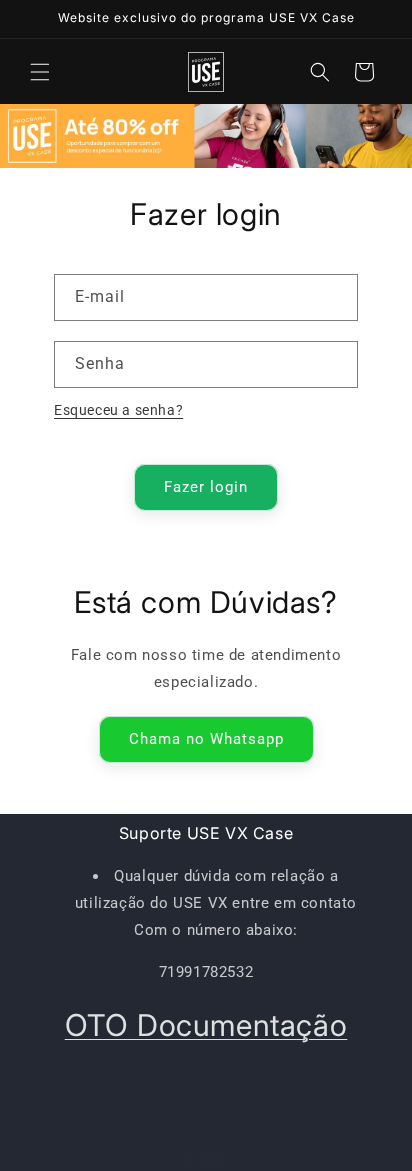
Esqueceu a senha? (118, 410)
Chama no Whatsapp (206, 739)
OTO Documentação (206, 1025)
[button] (40, 72)
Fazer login (206, 487)
